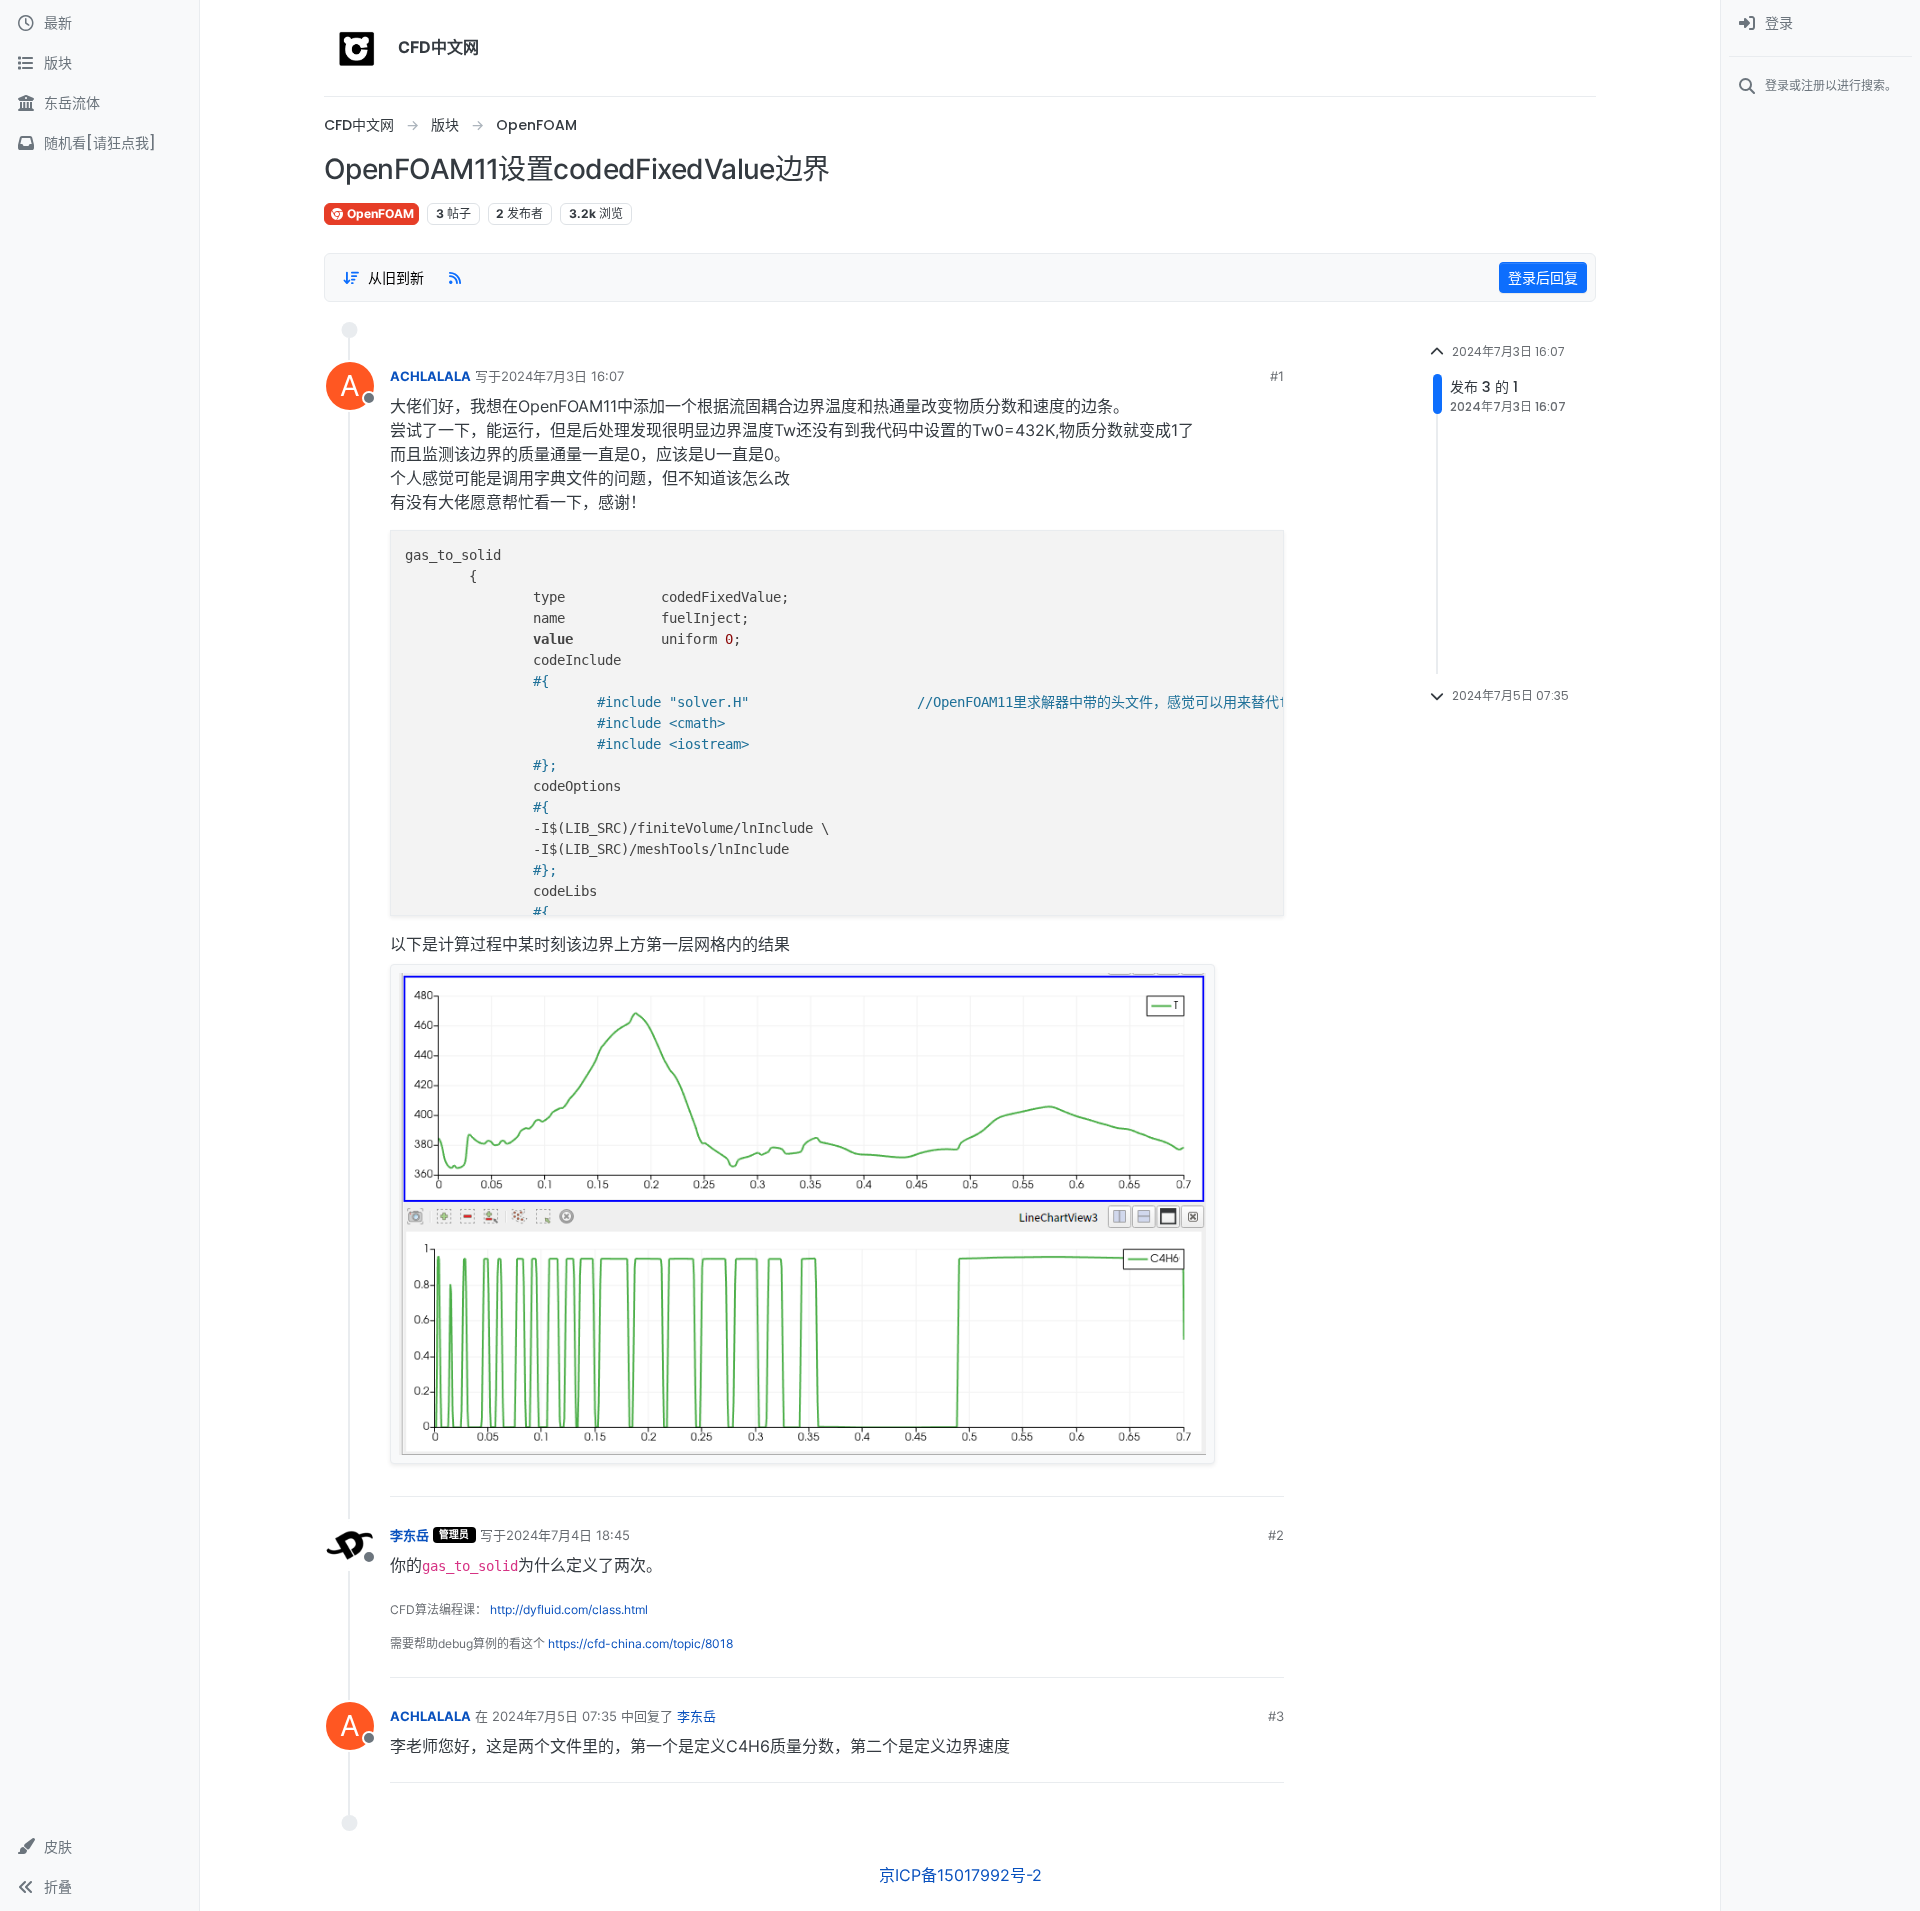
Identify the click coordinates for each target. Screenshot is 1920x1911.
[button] (99, 1847)
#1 (1277, 376)
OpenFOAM (379, 213)
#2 (1276, 1535)
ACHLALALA (430, 376)
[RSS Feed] (455, 277)
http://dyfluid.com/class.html (569, 1609)
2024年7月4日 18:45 (568, 1535)
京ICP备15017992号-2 (960, 1875)
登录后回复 (1543, 277)
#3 (1276, 1716)
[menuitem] (1820, 24)
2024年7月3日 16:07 (562, 376)
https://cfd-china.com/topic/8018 (640, 1643)
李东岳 (409, 1535)
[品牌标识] (357, 48)
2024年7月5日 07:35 (554, 1716)
